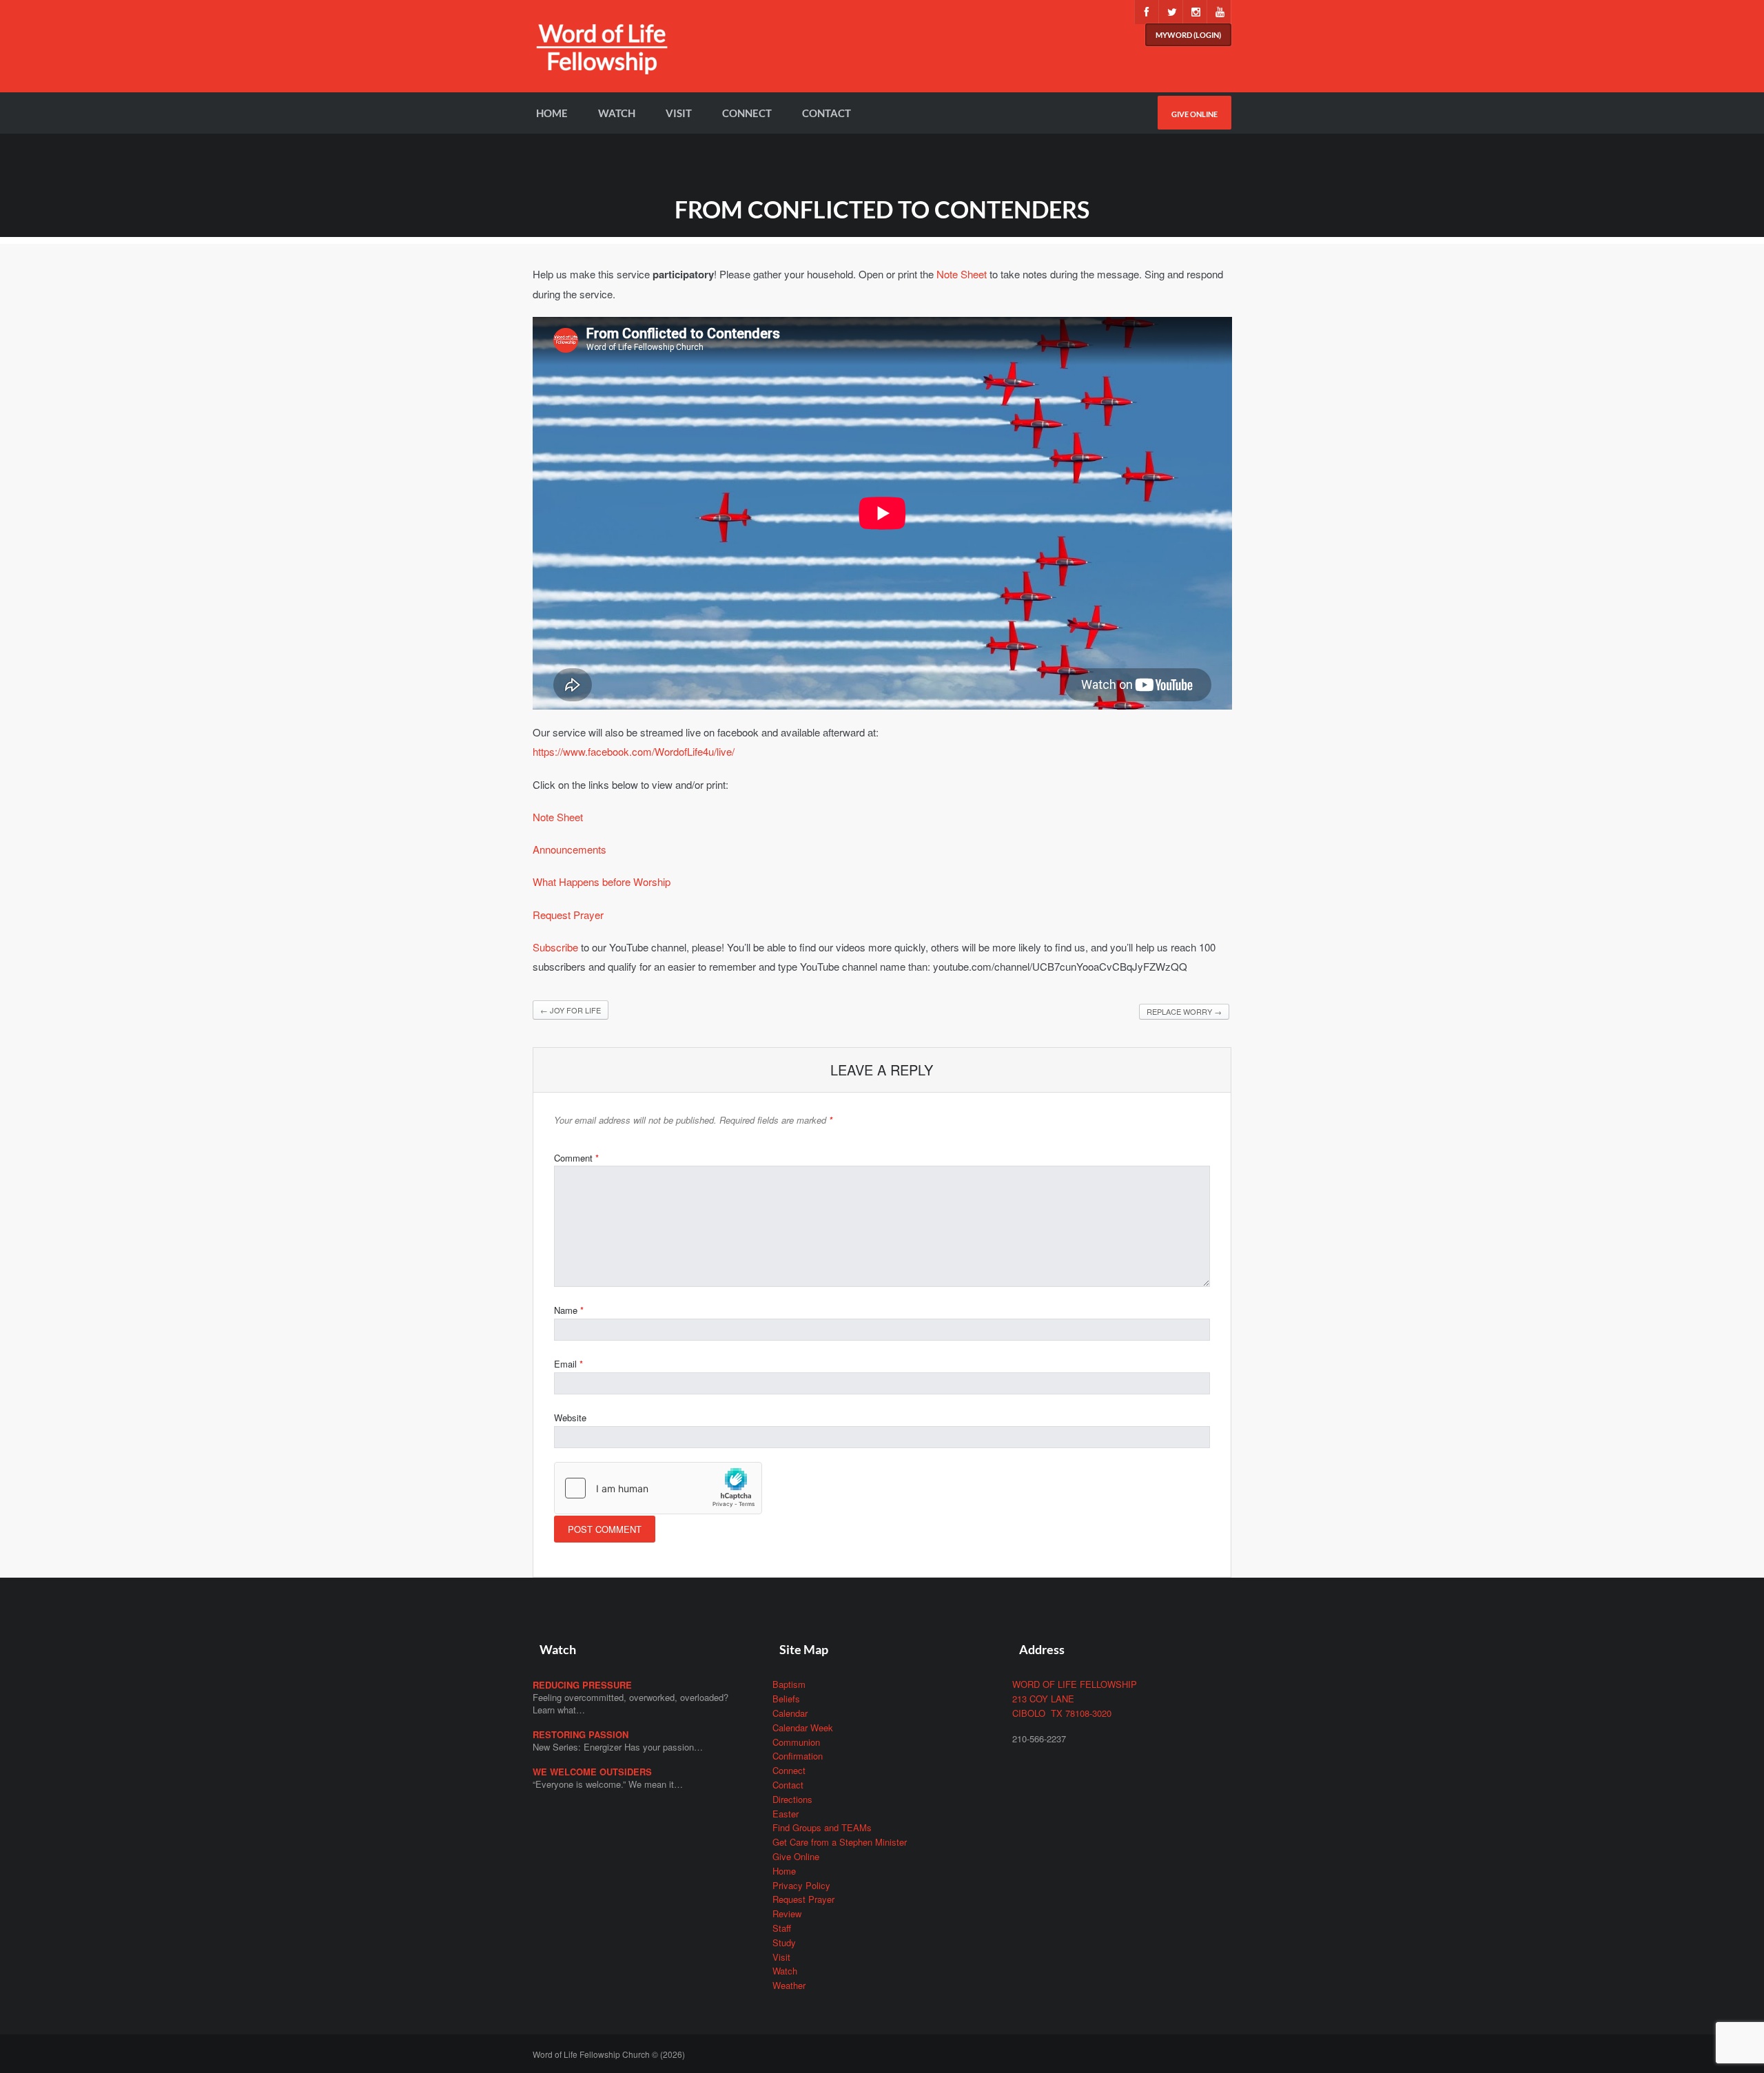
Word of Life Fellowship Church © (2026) (609, 2054)
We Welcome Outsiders (592, 1772)
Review (787, 1914)
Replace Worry (1184, 1011)
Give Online (1194, 114)
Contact (827, 113)
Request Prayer (568, 915)
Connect (747, 113)
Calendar (790, 1713)
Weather (789, 1985)
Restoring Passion (581, 1734)
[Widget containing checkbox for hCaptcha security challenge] (658, 1488)
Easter (786, 1814)
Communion (796, 1742)
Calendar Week (803, 1727)
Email (568, 1364)
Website (570, 1417)
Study (784, 1942)
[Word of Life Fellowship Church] (602, 57)
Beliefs (786, 1699)
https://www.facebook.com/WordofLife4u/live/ (634, 751)
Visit (679, 113)
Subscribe (555, 947)
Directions (792, 1799)
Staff (782, 1928)
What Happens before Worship (602, 881)
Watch (617, 113)
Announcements (570, 849)
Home (552, 113)
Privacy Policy (801, 1885)
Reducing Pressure (582, 1685)
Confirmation (798, 1756)
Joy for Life (571, 1010)
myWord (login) (1188, 35)
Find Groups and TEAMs (822, 1827)
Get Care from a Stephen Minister (840, 1842)
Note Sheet (962, 274)
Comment (576, 1158)
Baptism (789, 1684)
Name (569, 1310)
